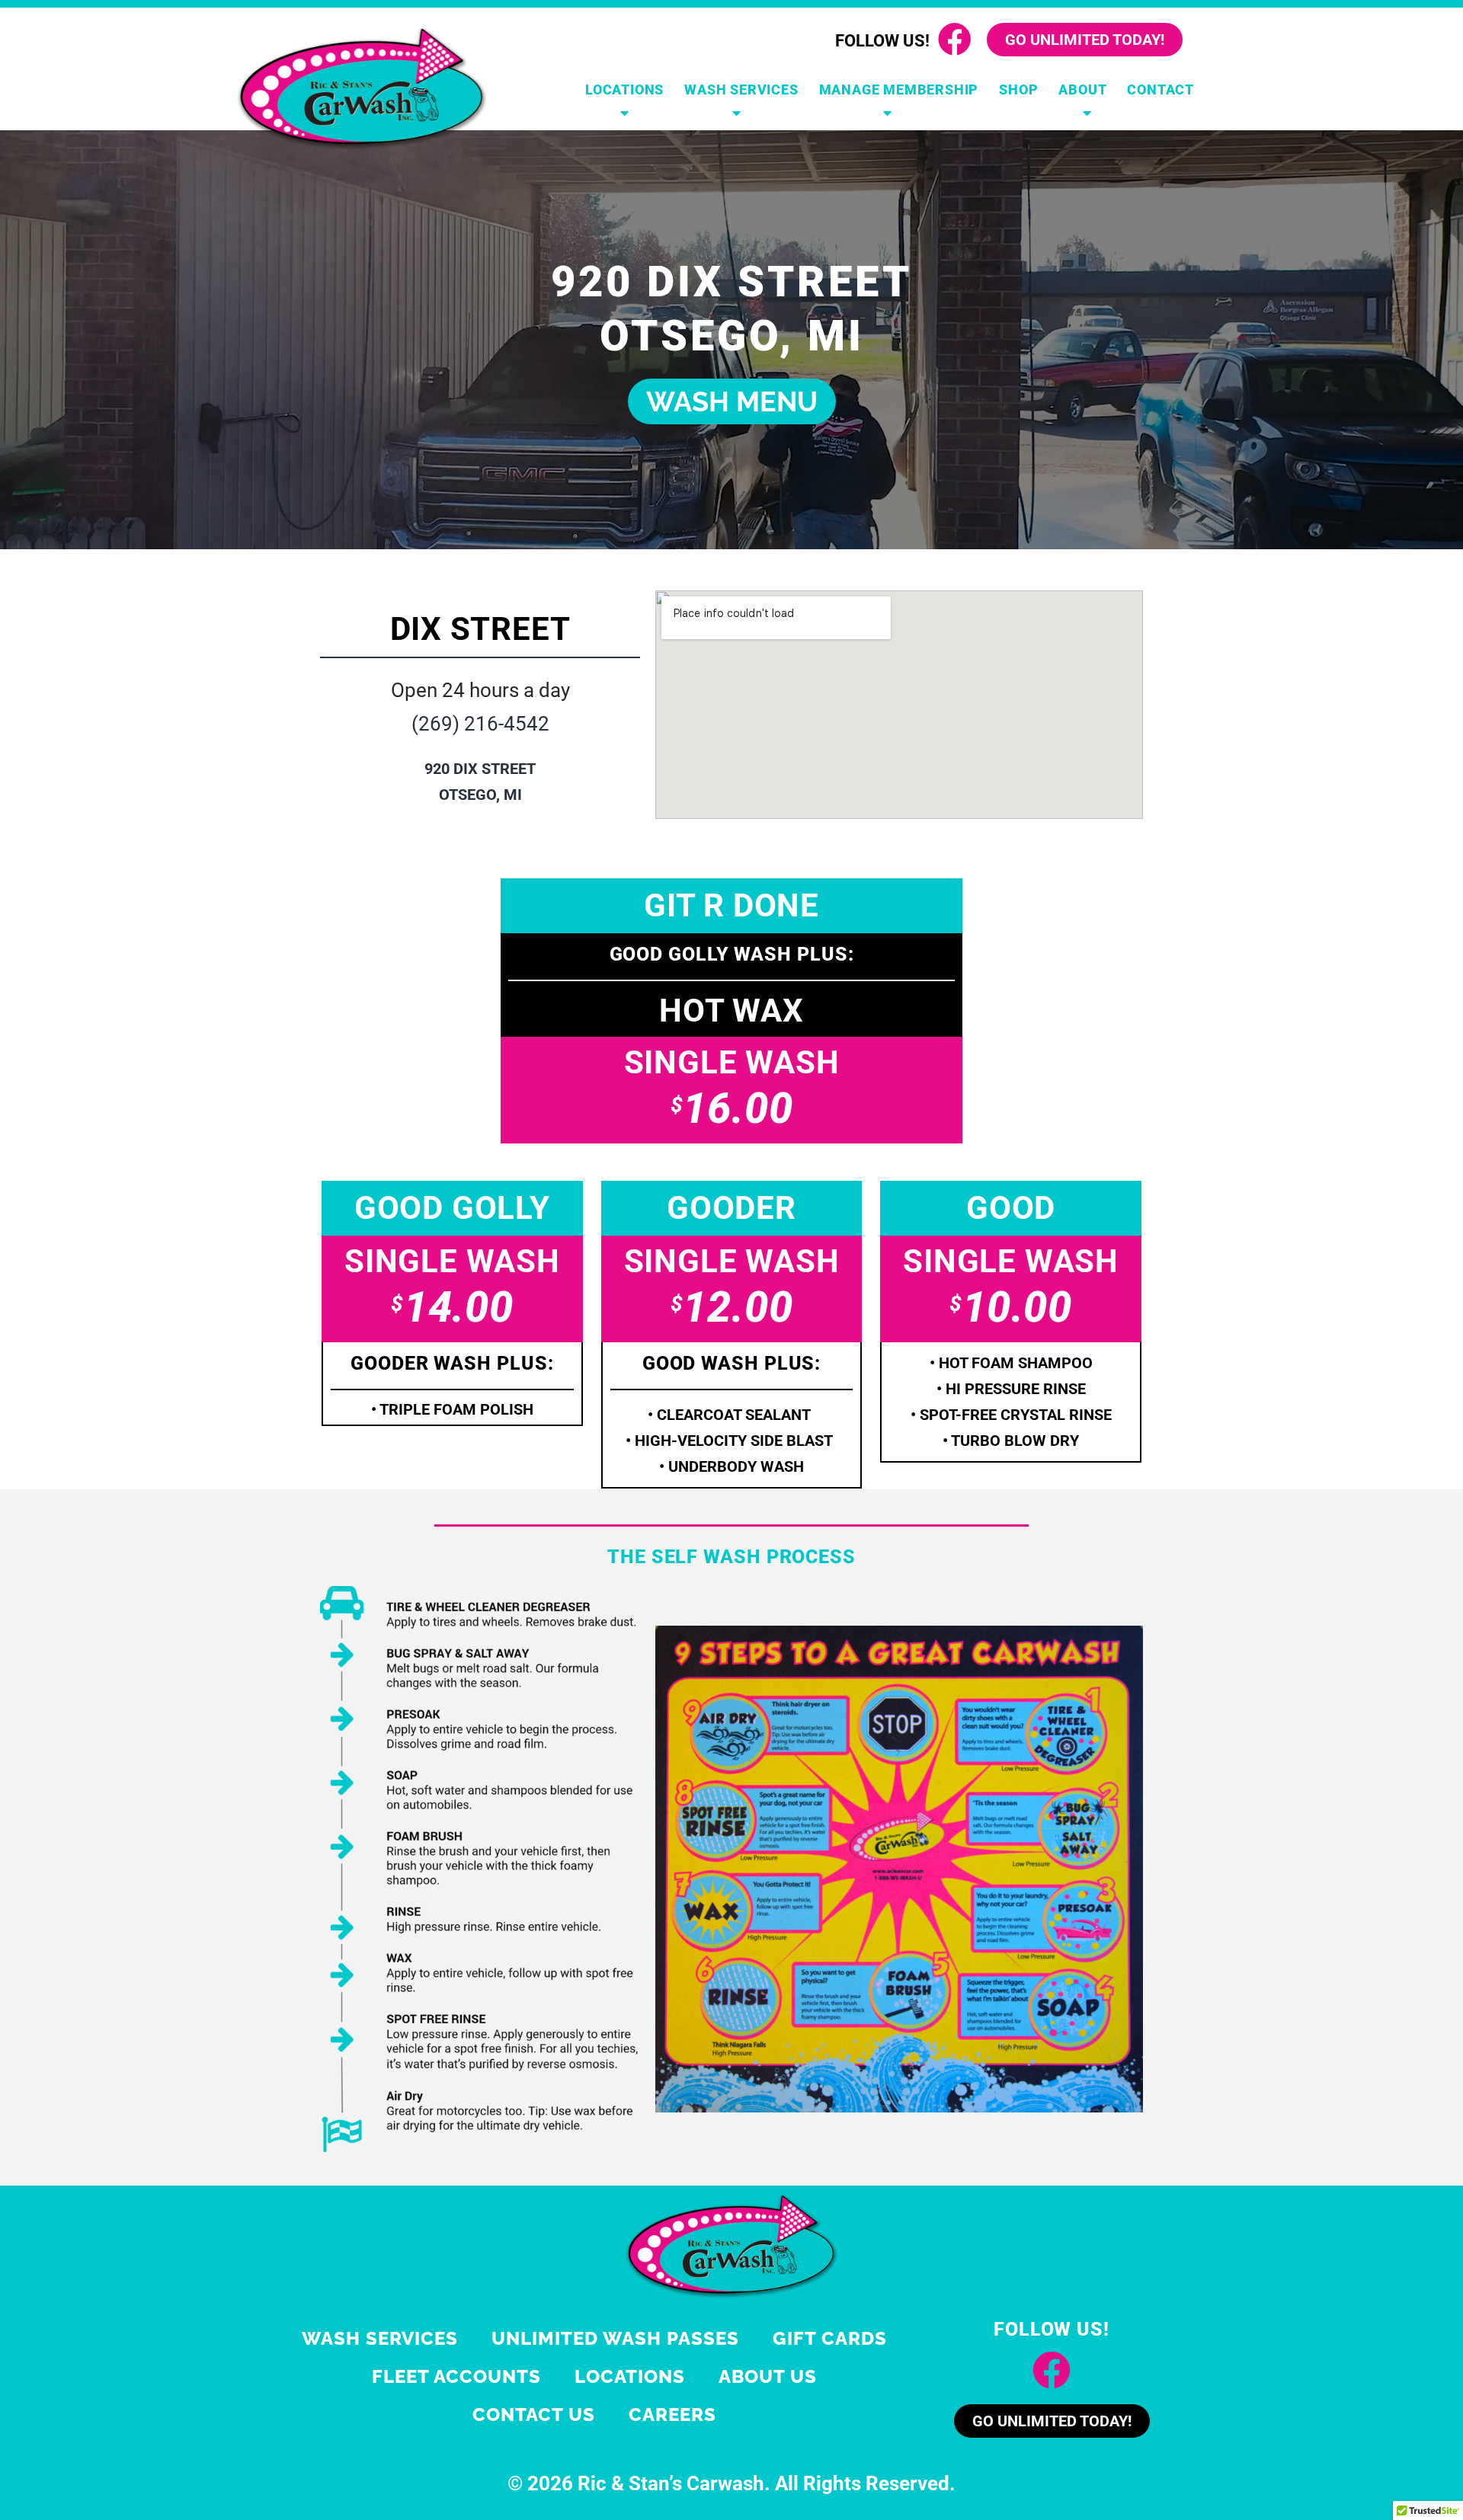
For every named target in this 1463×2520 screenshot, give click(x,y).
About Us (768, 2376)
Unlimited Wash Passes (615, 2338)
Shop (1018, 90)
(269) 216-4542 (480, 724)
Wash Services (741, 90)
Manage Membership (899, 90)
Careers (672, 2414)
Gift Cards (830, 2338)
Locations (624, 90)
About (1082, 90)
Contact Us (534, 2414)
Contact (1160, 90)
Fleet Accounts (456, 2376)
